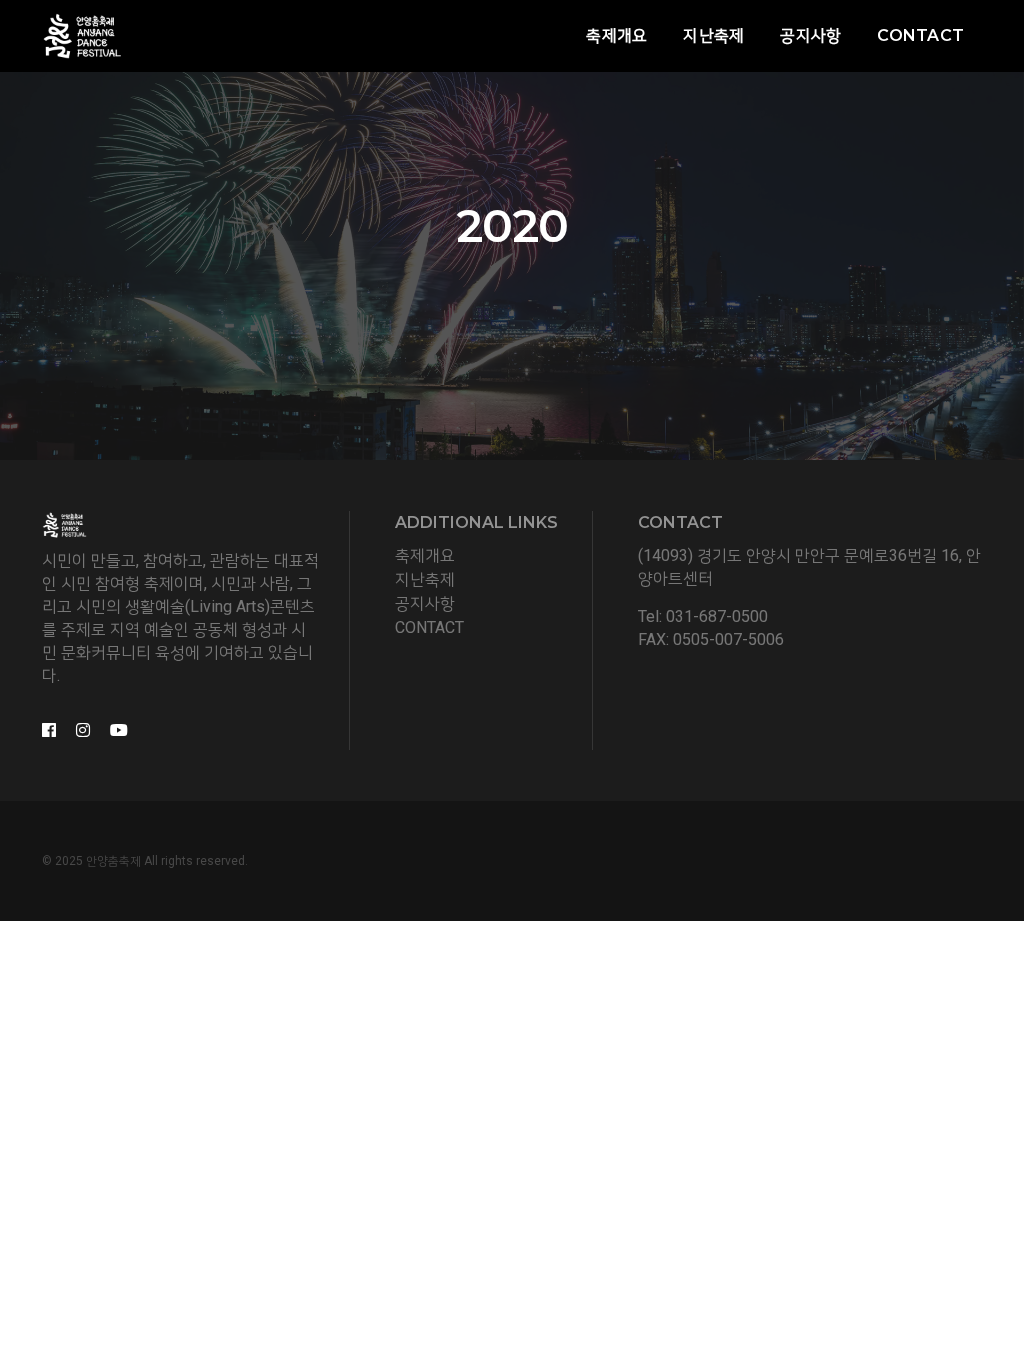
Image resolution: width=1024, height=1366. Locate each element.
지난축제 (713, 35)
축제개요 (616, 35)
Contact (920, 35)
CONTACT (429, 627)
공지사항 (810, 35)
